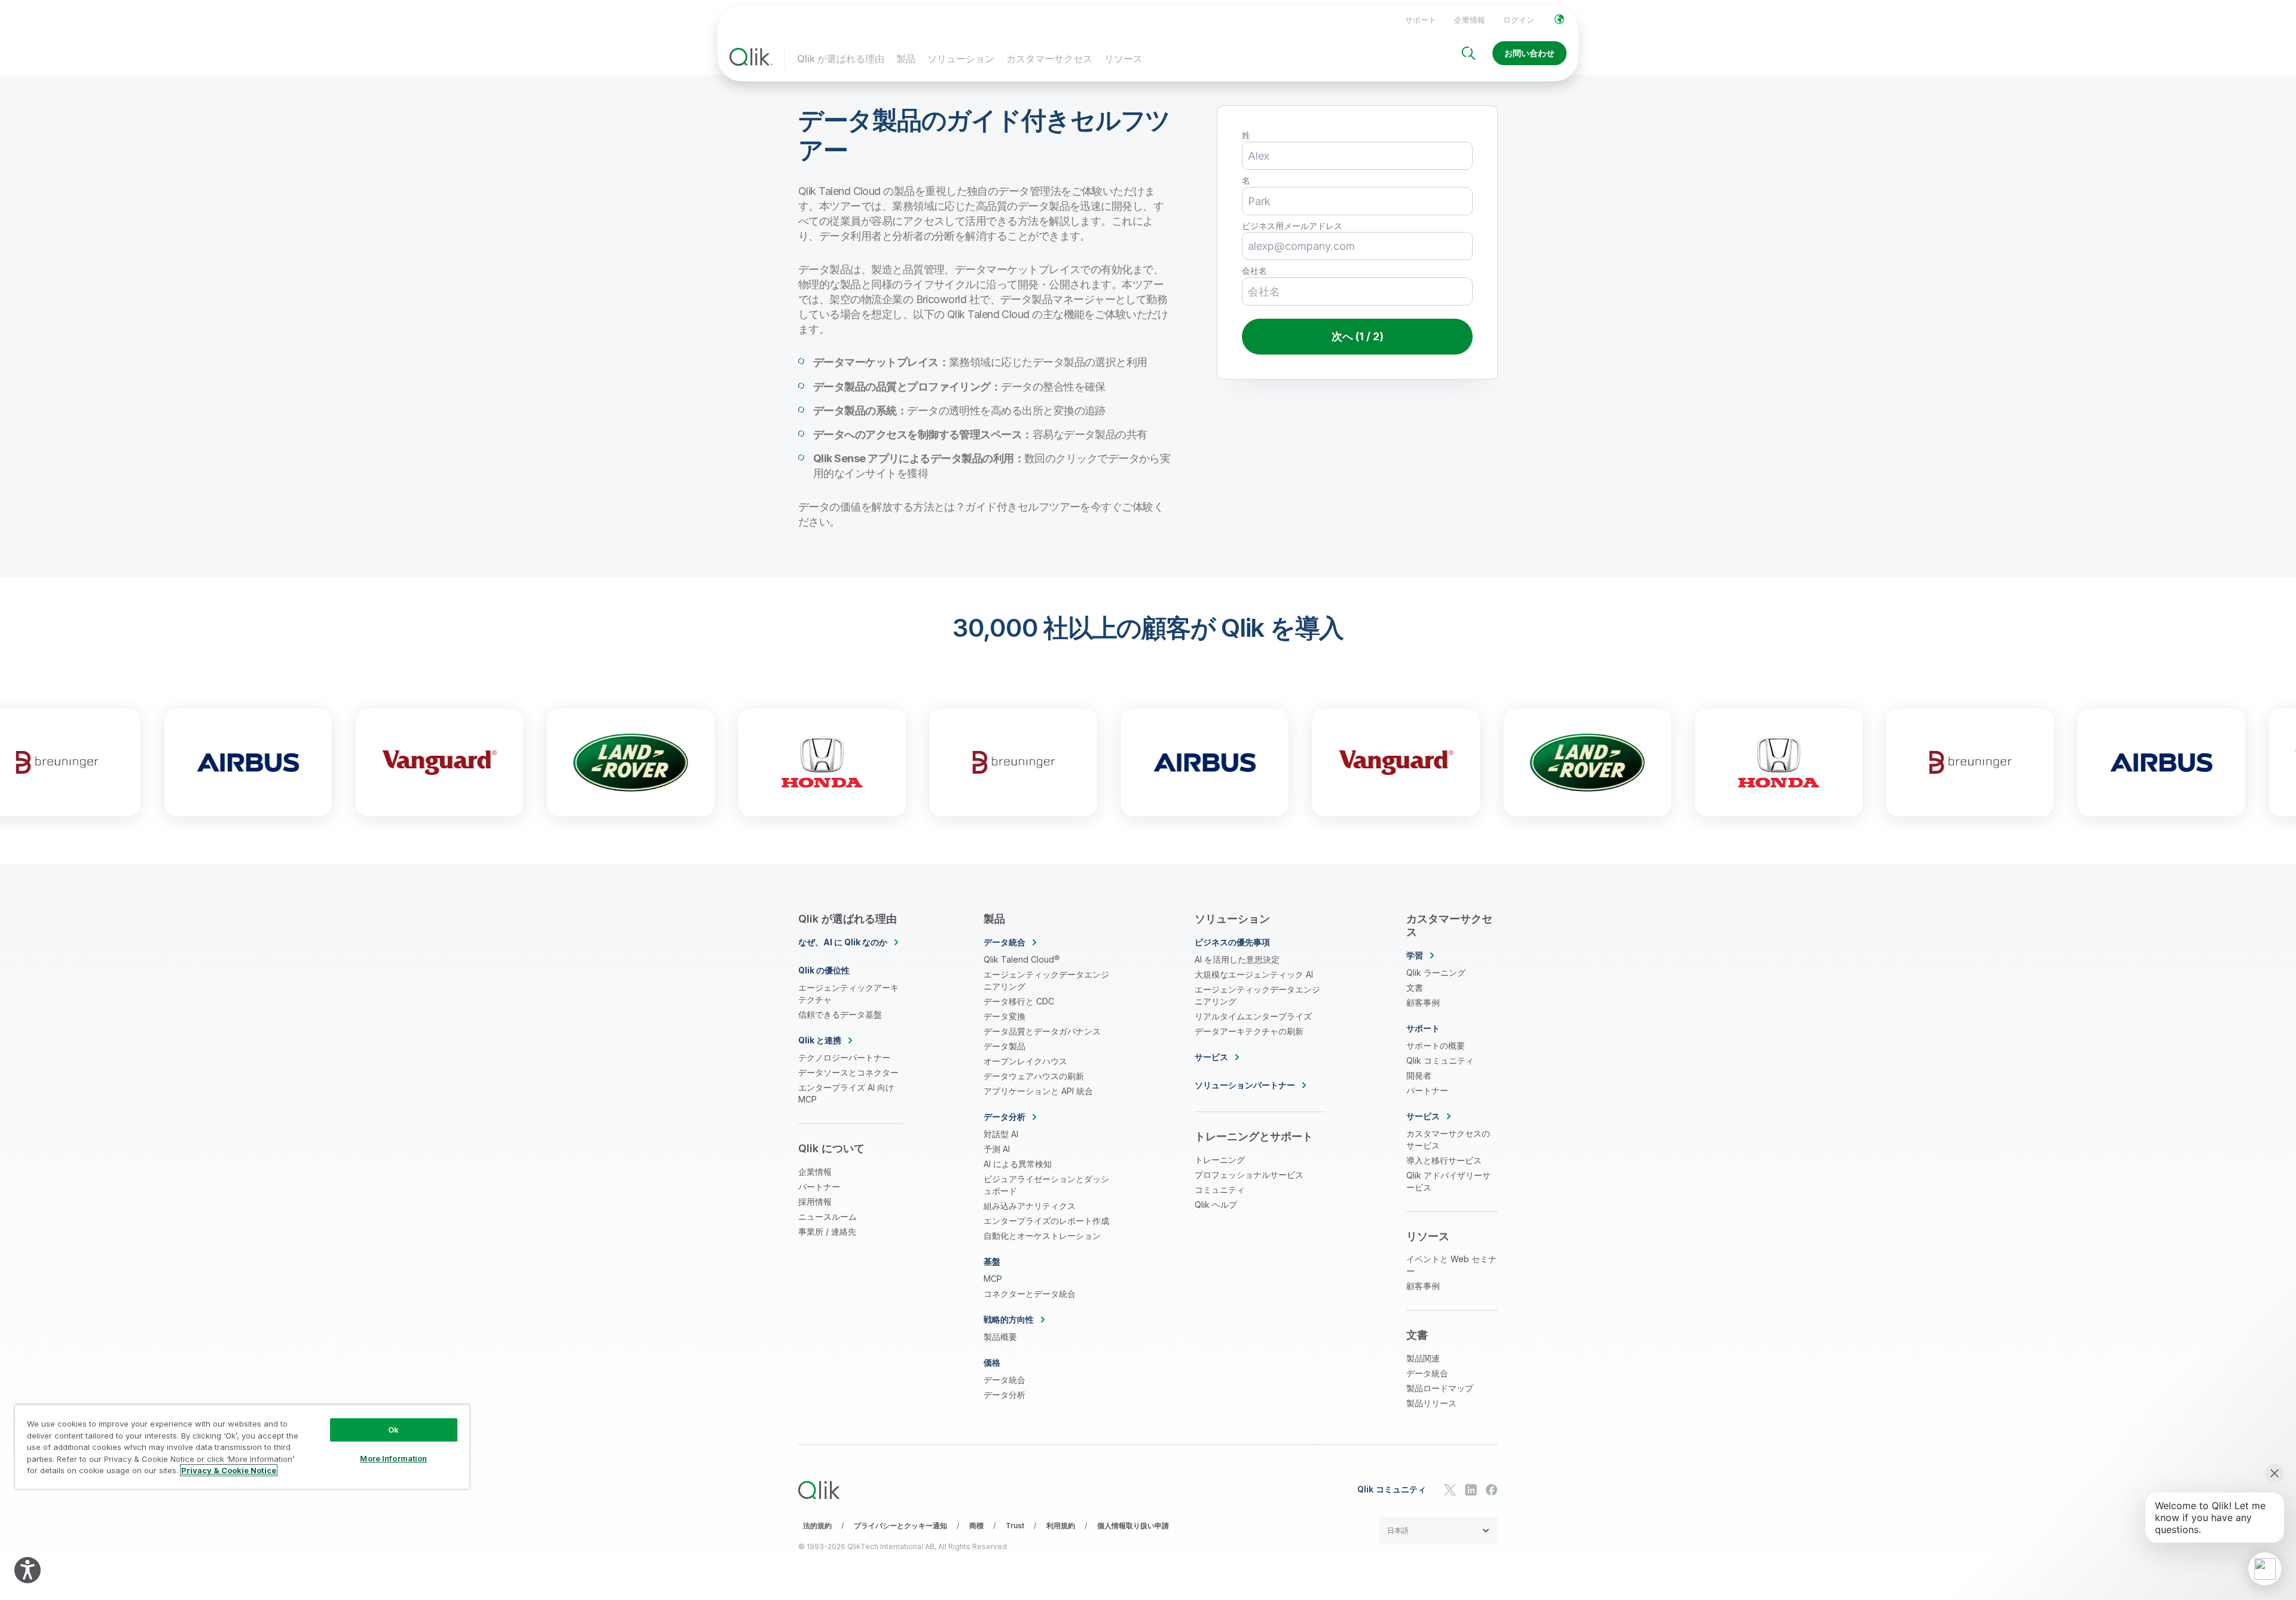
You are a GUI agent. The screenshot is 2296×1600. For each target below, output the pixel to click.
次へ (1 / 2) (1358, 336)
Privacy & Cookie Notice (229, 1470)
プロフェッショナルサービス (1249, 1175)
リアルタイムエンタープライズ (1253, 1016)
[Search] (1468, 53)
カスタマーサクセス (1049, 59)
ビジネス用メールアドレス (1292, 226)
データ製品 (1004, 1046)
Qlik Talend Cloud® (1022, 959)
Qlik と (820, 1040)
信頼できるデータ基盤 (840, 1014)
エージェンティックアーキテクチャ (848, 993)
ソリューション (961, 59)
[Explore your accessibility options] (28, 1570)
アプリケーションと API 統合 (1038, 1091)
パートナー (819, 1187)
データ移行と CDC (1019, 1001)
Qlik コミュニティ (1440, 1060)
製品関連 (1423, 1358)
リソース (1123, 59)
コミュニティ (1220, 1190)
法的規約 (817, 1526)
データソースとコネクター (848, 1072)
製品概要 (1000, 1337)
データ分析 (1004, 1395)
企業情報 (1470, 20)
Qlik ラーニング (1436, 972)
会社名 (1254, 271)
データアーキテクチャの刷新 (1249, 1031)
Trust (1015, 1526)
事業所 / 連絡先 (827, 1231)
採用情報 (815, 1201)
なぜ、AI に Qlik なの (843, 942)
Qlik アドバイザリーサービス (1448, 1181)
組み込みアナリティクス (1030, 1206)
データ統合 (1004, 1380)
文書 (1415, 987)
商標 (976, 1526)
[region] (242, 1447)
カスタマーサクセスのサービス (1448, 1139)
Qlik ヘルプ (1216, 1204)
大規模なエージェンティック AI (1254, 974)
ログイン (1519, 20)
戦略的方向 (1009, 1319)
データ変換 (1004, 1016)
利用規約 (1061, 1526)
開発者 (1419, 1075)
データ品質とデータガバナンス (1042, 1031)
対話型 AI (1001, 1134)
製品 (906, 59)
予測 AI (997, 1149)
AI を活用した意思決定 (1237, 959)
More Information (393, 1458)
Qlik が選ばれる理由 (841, 59)
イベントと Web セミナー (1451, 1265)
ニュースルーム (828, 1216)
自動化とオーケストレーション (1042, 1236)
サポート (1421, 20)
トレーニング (1220, 1160)
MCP (993, 1279)
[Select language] (1559, 19)
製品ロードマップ (1440, 1388)
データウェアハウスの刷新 (1034, 1076)
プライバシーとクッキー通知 (900, 1526)
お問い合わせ (1529, 53)
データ (1004, 942)
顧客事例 (1423, 1002)
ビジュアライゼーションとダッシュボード (1046, 1185)
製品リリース (1431, 1403)
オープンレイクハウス (1025, 1061)
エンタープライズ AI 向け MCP (846, 1093)
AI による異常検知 (1018, 1164)
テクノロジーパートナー (844, 1057)
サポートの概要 (1436, 1045)
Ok (393, 1430)
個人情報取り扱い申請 (1133, 1526)
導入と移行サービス (1444, 1160)
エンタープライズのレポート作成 (1046, 1221)
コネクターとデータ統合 (1030, 1294)
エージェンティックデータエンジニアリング (1046, 980)
